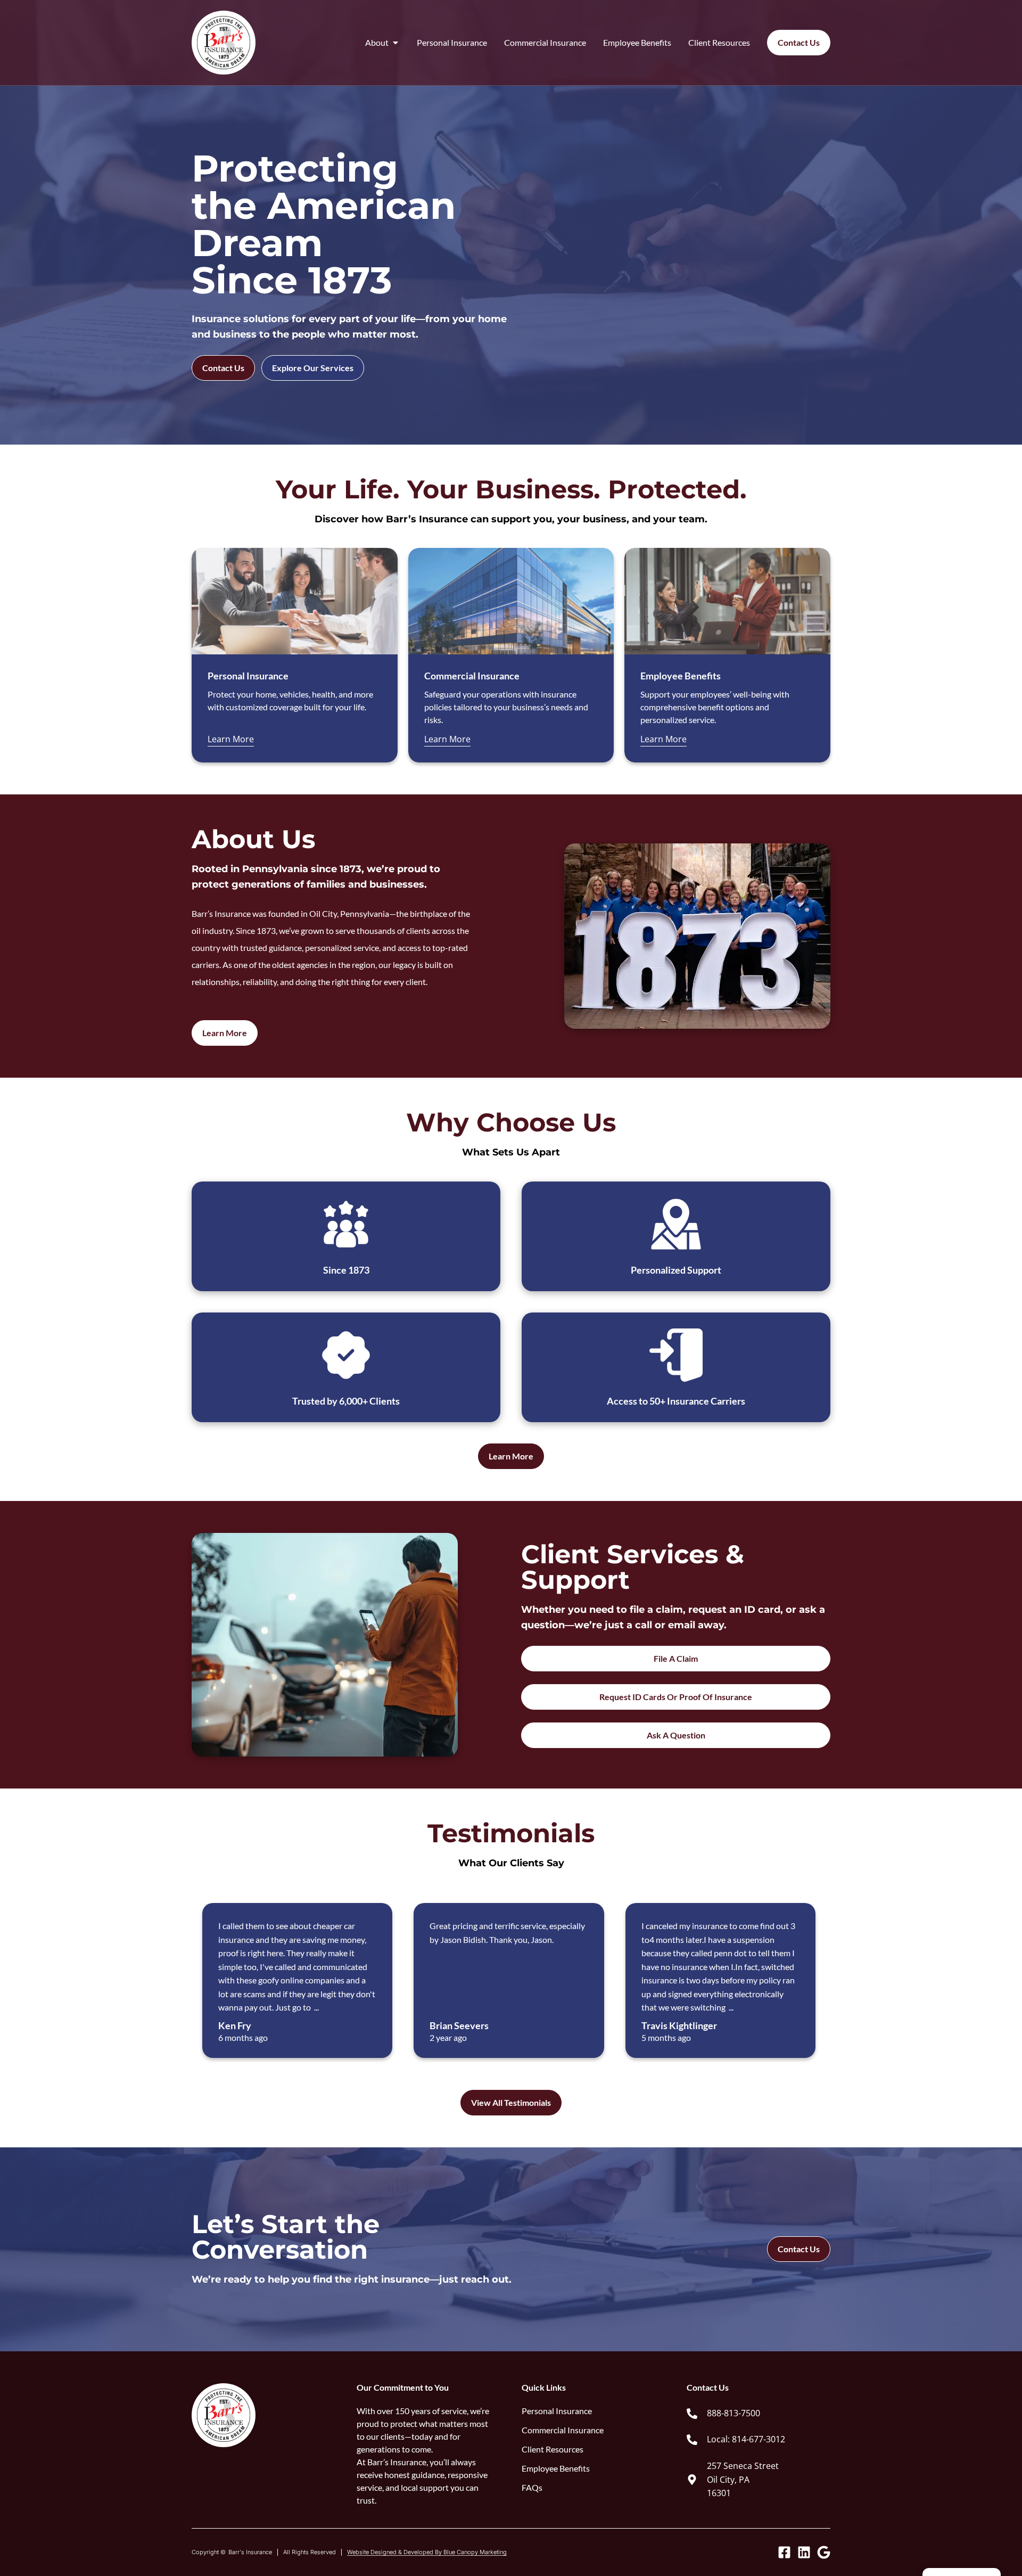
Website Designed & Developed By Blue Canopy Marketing (427, 2552)
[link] (759, 2414)
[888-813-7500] (692, 2414)
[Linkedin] (804, 2552)
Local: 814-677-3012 (746, 2439)
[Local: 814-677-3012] (692, 2440)
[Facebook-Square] (784, 2552)
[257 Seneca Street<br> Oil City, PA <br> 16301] (692, 2480)
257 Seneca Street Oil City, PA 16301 (743, 2479)
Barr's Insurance (250, 2552)
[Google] (824, 2552)
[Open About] (395, 43)
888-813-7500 (733, 2413)
